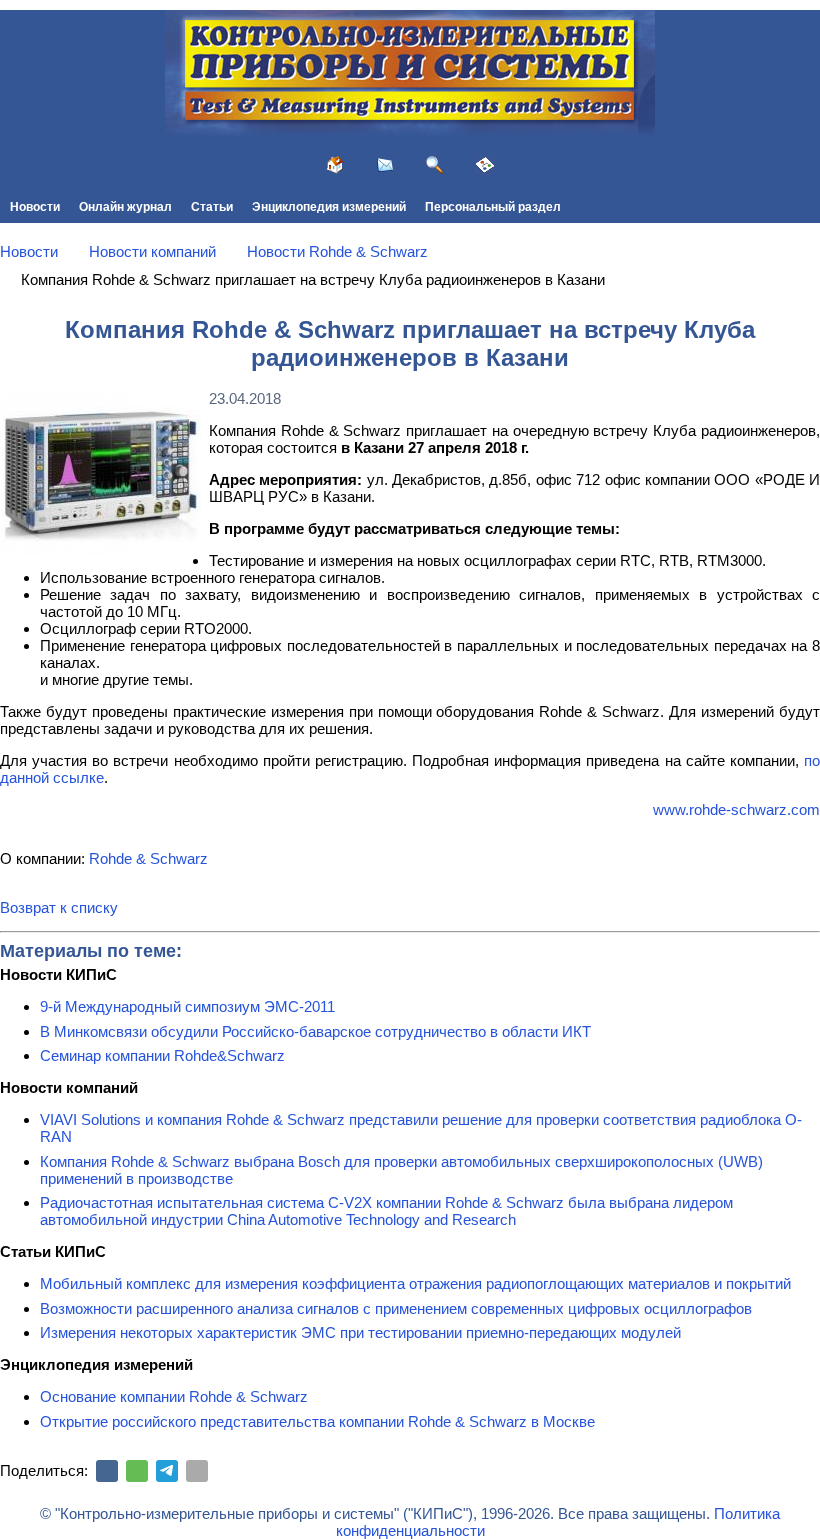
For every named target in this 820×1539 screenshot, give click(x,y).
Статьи (212, 207)
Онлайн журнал (125, 207)
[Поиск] (435, 165)
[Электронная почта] (197, 1471)
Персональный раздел (493, 207)
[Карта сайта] (485, 165)
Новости (35, 207)
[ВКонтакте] (107, 1471)
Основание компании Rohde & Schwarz (174, 1396)
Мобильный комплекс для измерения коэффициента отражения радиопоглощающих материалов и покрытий (415, 1283)
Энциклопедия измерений (329, 207)
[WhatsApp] (137, 1471)
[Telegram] (167, 1471)
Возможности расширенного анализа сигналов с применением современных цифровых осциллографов (396, 1308)
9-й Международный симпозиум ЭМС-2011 (187, 1006)
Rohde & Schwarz (148, 858)
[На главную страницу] (335, 165)
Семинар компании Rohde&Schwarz (162, 1055)
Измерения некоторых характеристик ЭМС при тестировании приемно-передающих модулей (360, 1332)
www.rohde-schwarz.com (736, 809)
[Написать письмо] (385, 165)
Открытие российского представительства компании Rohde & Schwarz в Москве (317, 1421)
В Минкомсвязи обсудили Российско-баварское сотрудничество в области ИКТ (315, 1031)
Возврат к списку (59, 907)
